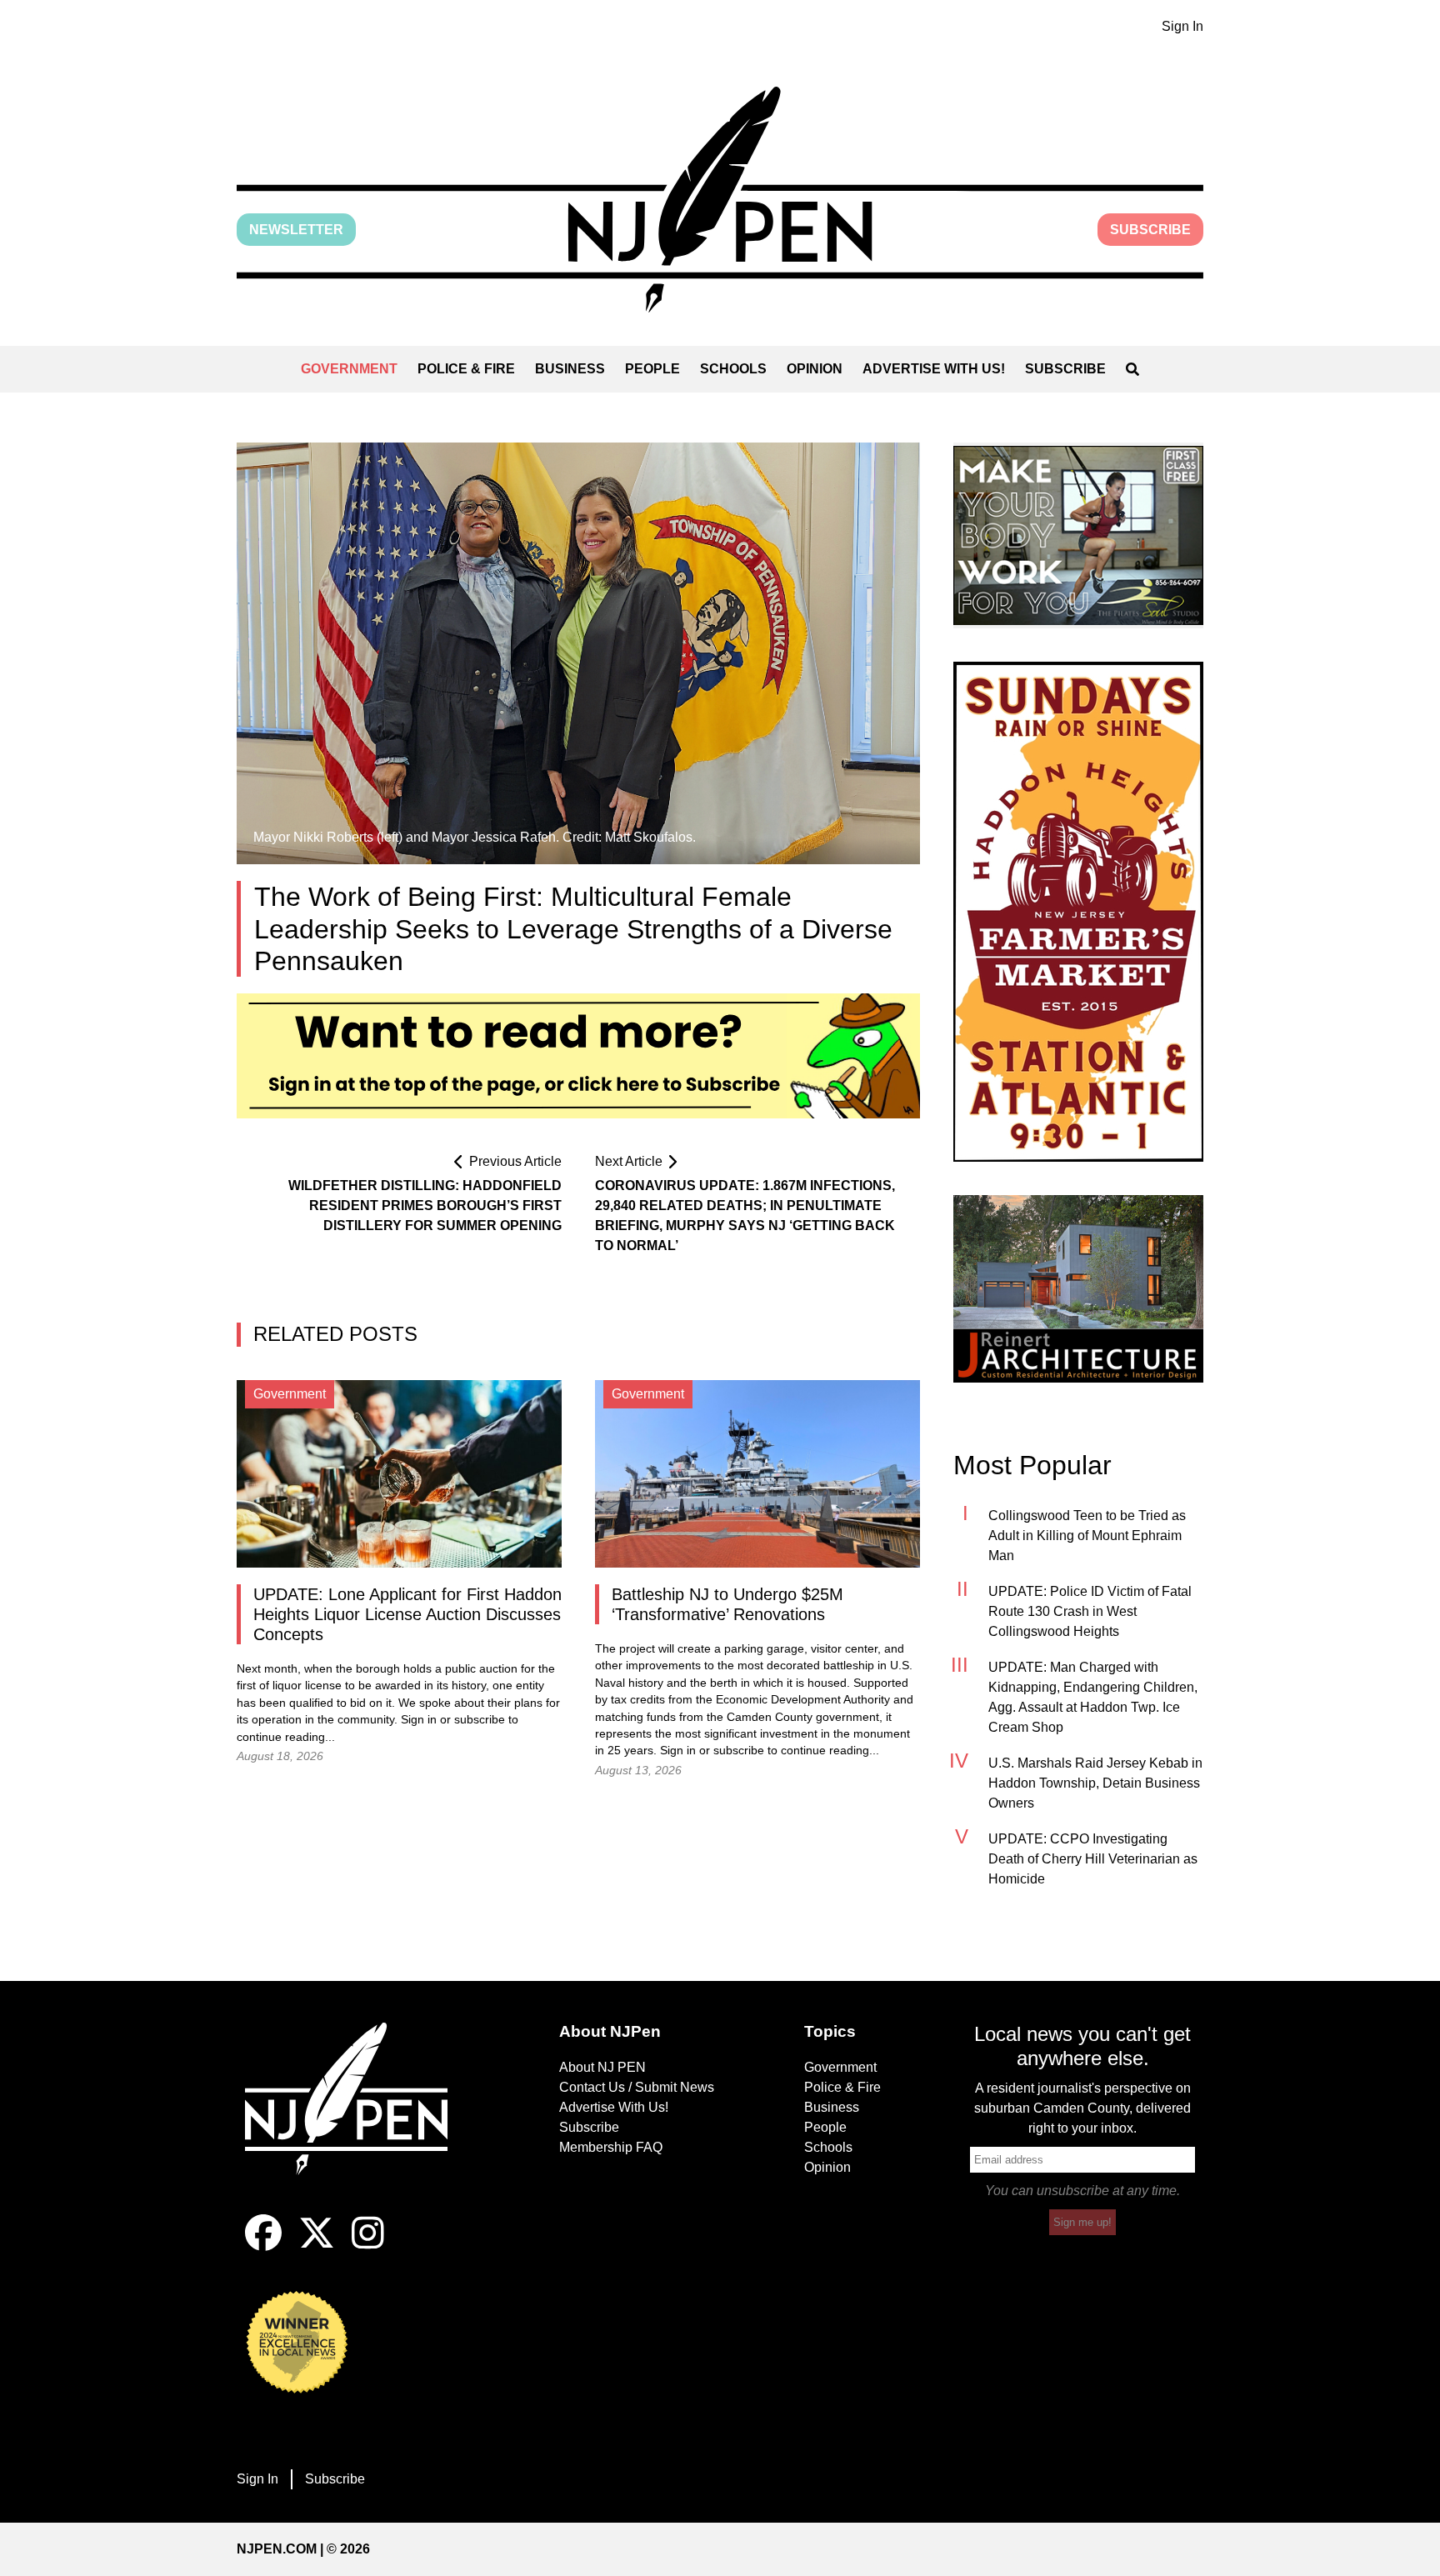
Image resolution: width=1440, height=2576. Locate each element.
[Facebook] (263, 2246)
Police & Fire (466, 369)
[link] (1078, 535)
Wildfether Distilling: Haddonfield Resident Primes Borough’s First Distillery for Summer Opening (425, 1205)
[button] (720, 200)
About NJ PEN (602, 2067)
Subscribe (1150, 230)
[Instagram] (368, 2246)
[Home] (357, 2118)
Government (349, 369)
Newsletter (296, 230)
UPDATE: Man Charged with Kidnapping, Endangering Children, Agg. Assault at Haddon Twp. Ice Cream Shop (1093, 1697)
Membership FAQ (611, 2147)
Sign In (1182, 26)
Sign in (419, 1720)
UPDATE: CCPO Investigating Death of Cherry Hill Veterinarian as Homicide (1093, 1859)
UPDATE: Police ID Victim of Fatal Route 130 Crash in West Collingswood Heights (1090, 1611)
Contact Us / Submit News (637, 2087)
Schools (733, 369)
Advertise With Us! (934, 369)
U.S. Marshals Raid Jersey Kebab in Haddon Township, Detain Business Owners (1095, 1783)
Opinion (815, 369)
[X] (317, 2246)
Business (570, 369)
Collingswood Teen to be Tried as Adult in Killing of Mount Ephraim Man (1087, 1536)
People (652, 369)
